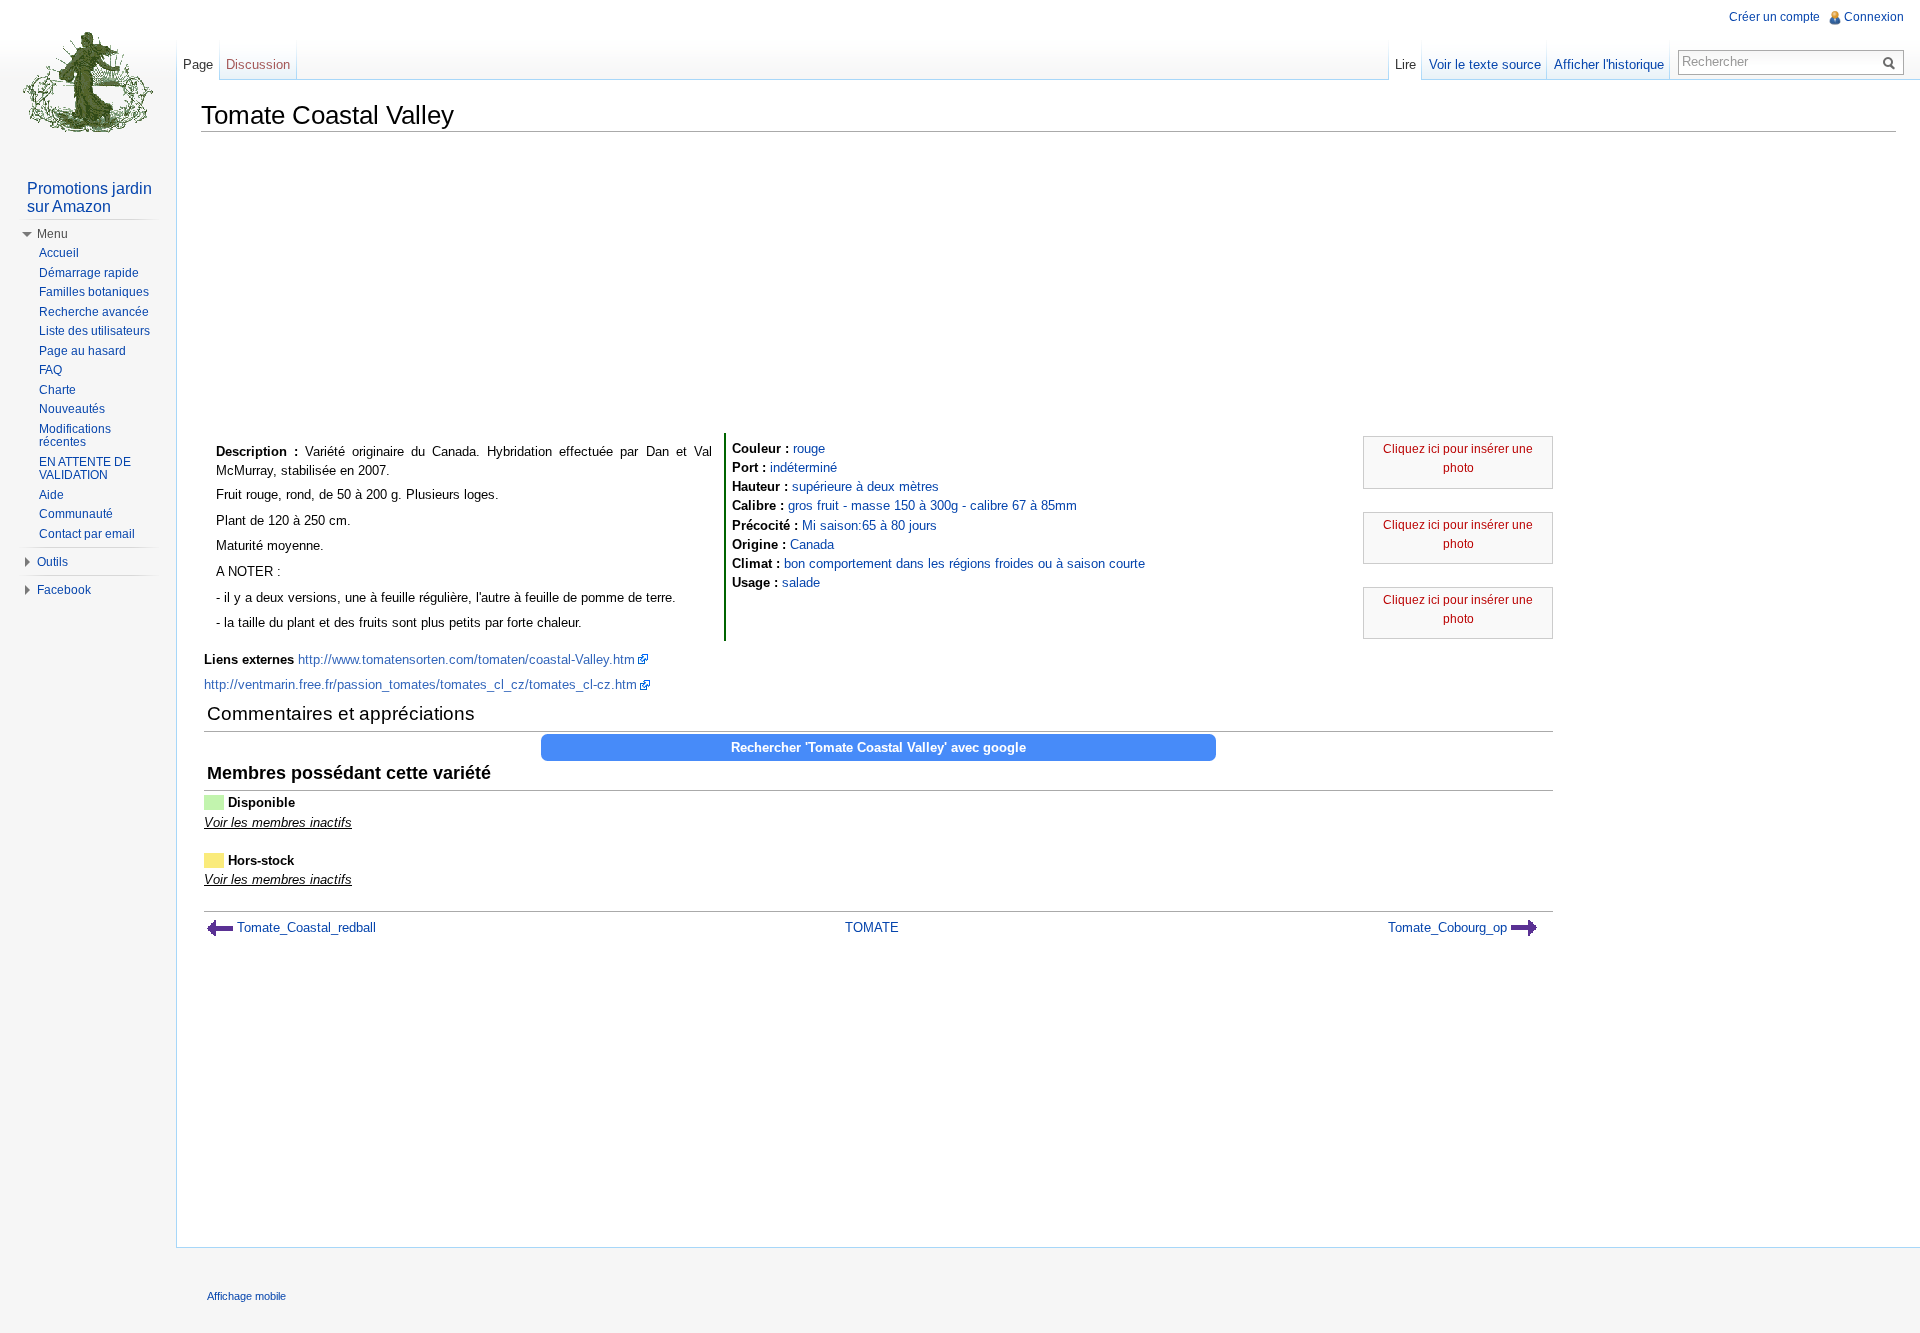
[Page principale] (88, 80)
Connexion (1874, 17)
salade (801, 582)
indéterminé (803, 467)
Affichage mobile (246, 1296)
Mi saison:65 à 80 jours (869, 525)
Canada (812, 544)
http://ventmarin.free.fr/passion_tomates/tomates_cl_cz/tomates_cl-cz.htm (420, 684)
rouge (809, 448)
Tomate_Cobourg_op (1449, 927)
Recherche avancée (94, 312)
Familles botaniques (94, 292)
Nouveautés (72, 409)
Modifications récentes (75, 436)
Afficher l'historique (1609, 64)
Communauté (76, 514)
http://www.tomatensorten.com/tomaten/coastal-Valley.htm (466, 659)
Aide (51, 495)
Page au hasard (82, 351)
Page (198, 64)
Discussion (258, 64)
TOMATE (872, 927)
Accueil (59, 253)
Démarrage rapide (89, 273)
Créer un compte (1774, 17)
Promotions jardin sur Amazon (89, 197)
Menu (52, 234)
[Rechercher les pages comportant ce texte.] (1892, 62)
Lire (1405, 64)
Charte (57, 390)
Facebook (64, 590)
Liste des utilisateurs (94, 331)
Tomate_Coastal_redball (304, 927)
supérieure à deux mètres (865, 486)
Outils (52, 562)
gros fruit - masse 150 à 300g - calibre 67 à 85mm (932, 505)
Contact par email (87, 534)
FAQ (50, 370)
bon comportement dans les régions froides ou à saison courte (964, 563)
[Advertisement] (1049, 287)
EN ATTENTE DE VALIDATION (85, 469)
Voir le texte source (1485, 64)
